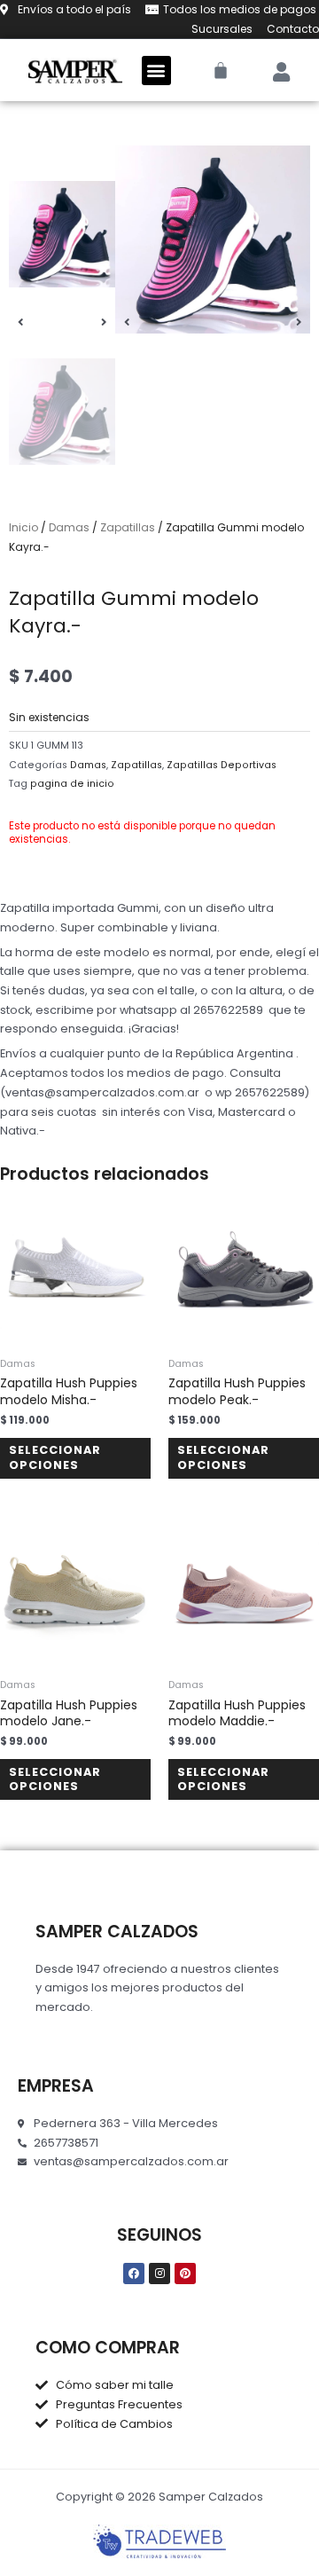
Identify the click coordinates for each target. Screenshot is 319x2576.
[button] (156, 71)
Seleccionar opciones (55, 1457)
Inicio (23, 527)
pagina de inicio (72, 784)
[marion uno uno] (213, 240)
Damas (69, 527)
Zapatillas (128, 527)
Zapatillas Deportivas (222, 765)
